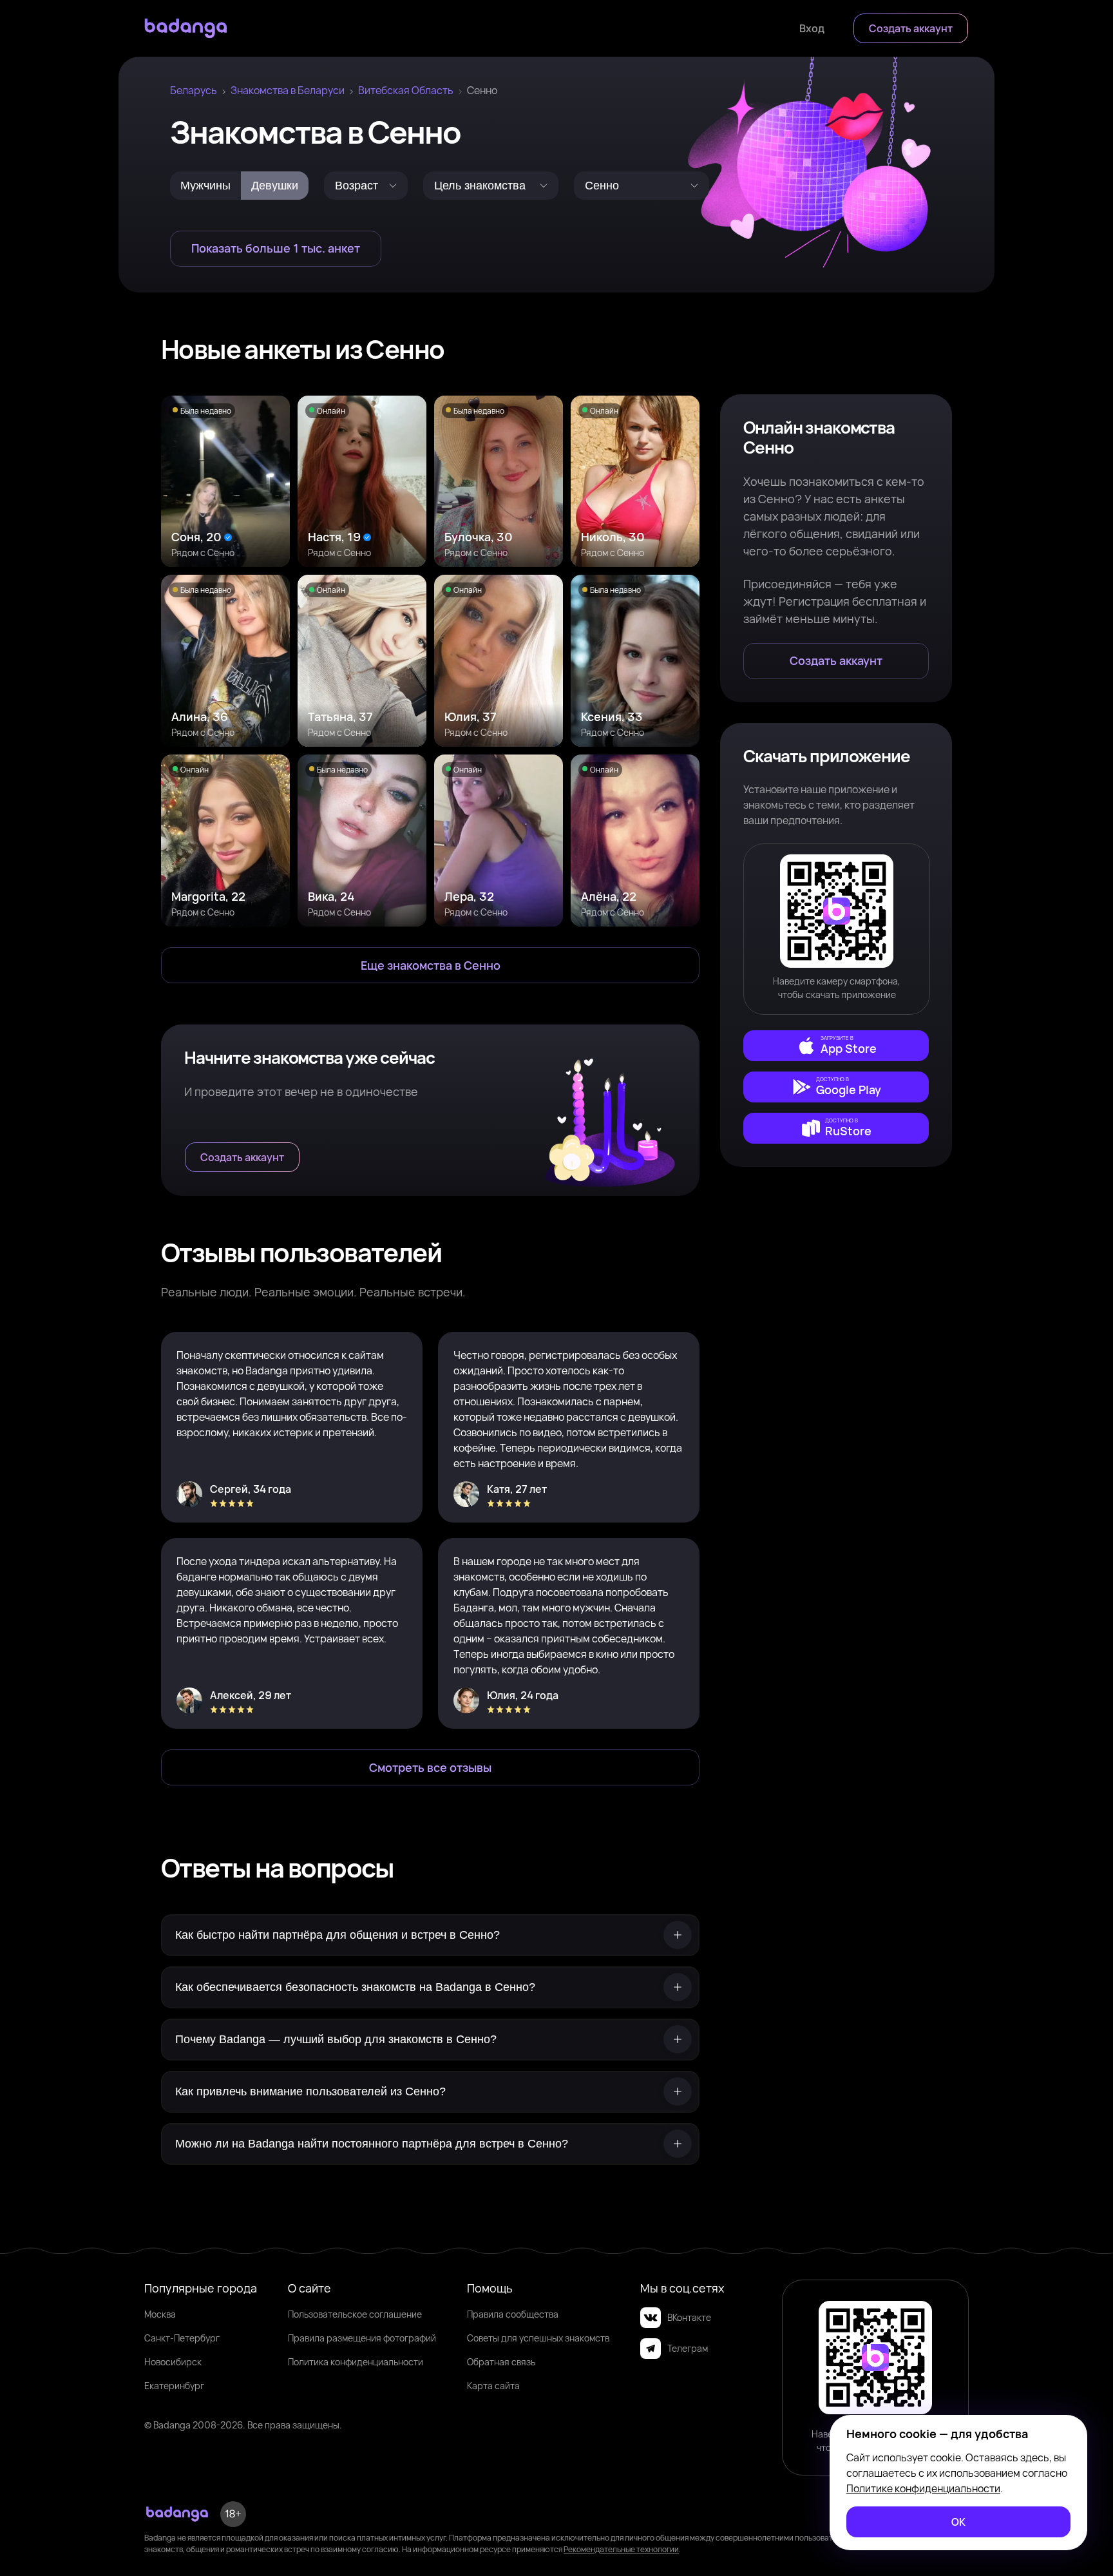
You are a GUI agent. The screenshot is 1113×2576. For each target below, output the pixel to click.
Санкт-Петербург (182, 2338)
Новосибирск (173, 2362)
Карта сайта (493, 2386)
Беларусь (194, 90)
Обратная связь (501, 2362)
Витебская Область (406, 90)
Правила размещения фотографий (362, 2338)
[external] (836, 1046)
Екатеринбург (174, 2386)
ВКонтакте (689, 2317)
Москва (160, 2314)
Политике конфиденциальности (923, 2488)
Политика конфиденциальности (356, 2362)
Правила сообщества (513, 2314)
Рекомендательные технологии (621, 2549)
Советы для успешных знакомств (538, 2338)
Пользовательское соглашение (355, 2314)
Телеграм (688, 2348)
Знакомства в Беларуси (288, 90)
